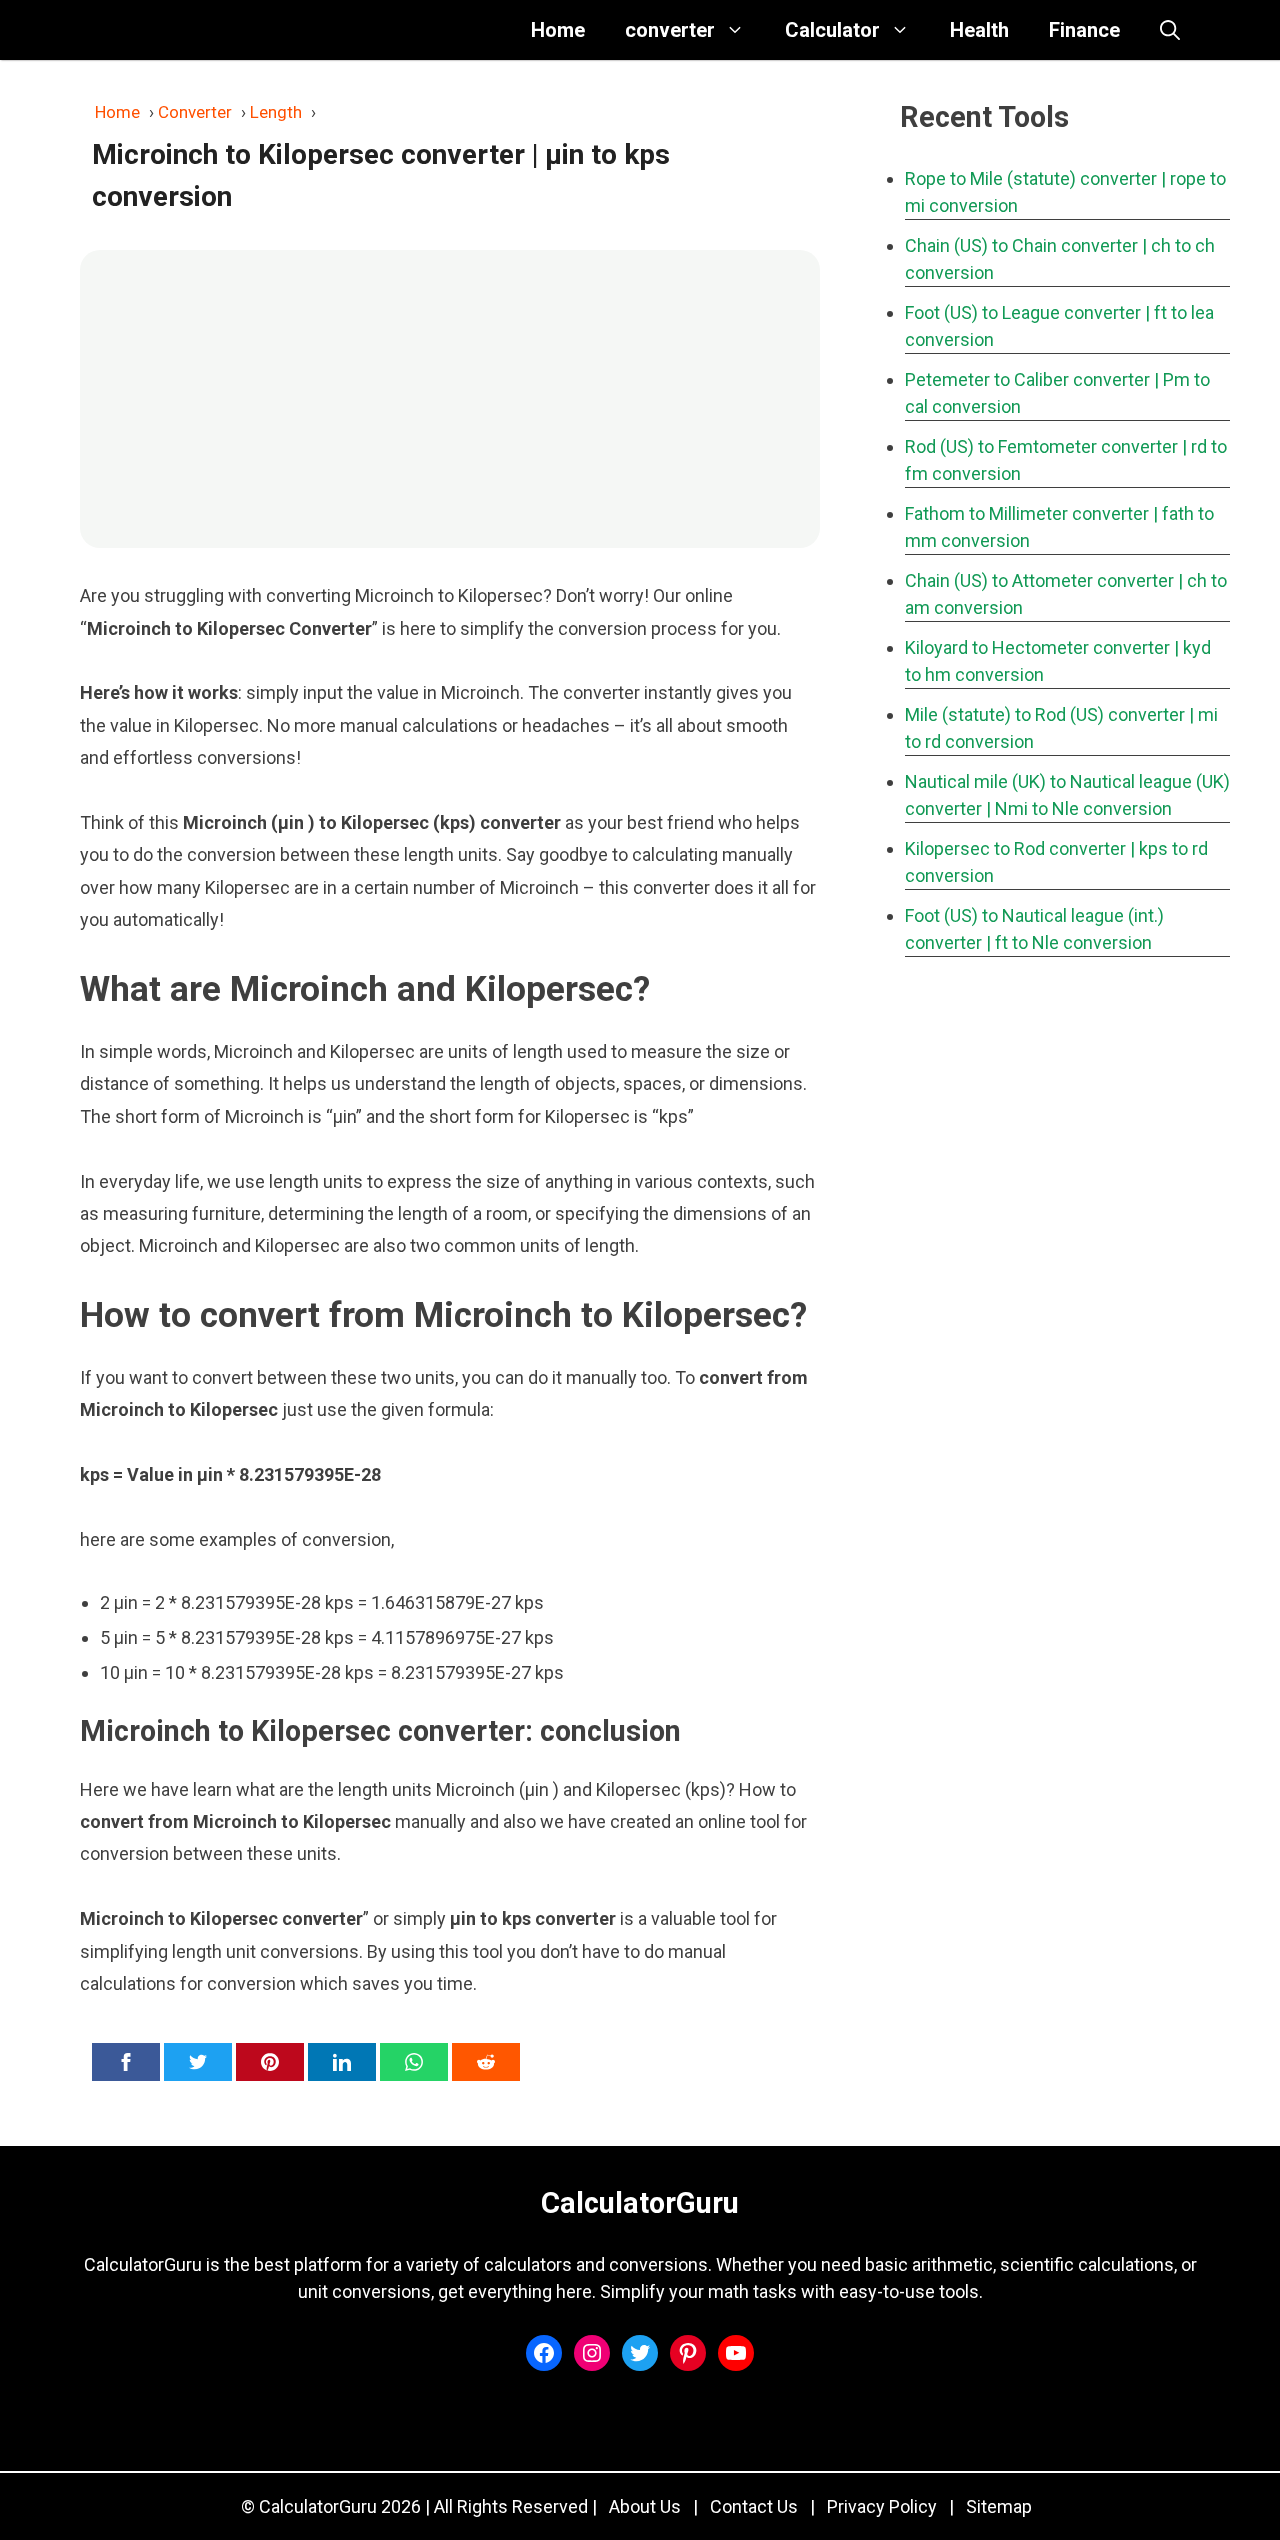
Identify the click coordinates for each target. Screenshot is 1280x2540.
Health (979, 30)
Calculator (832, 30)
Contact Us (754, 2506)
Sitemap (999, 2506)
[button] (1170, 30)
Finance (1084, 30)
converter (670, 30)
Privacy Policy (882, 2506)
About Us (645, 2506)
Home (558, 30)
